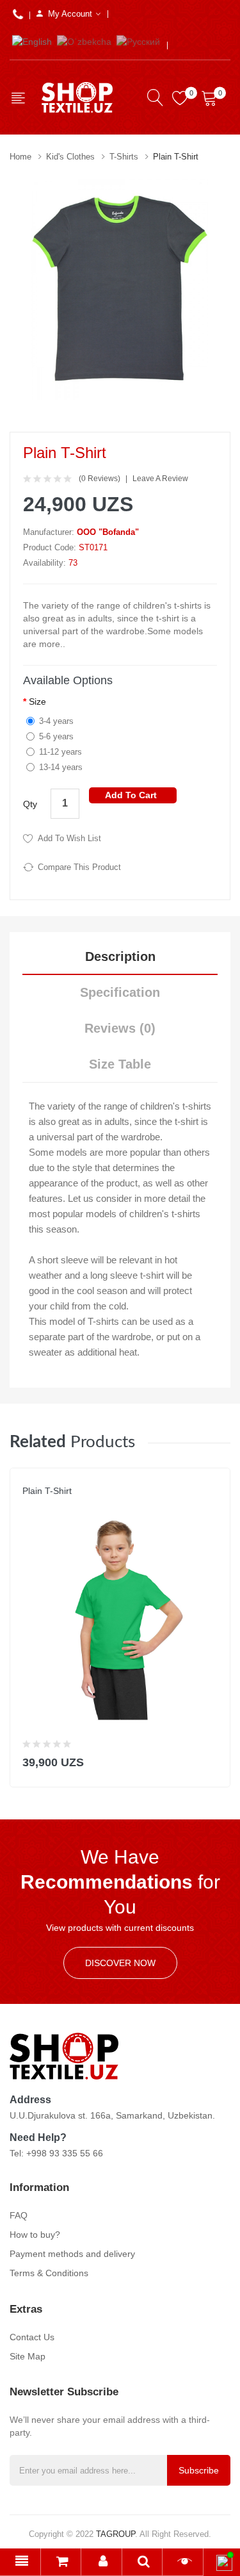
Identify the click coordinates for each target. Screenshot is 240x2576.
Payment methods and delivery (72, 2254)
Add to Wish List (69, 838)
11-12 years (60, 752)
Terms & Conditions (49, 2273)
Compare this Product (79, 867)
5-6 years (56, 736)
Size (37, 701)
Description (120, 956)
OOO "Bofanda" (108, 532)
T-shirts (124, 157)
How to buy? (35, 2235)
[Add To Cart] (212, 1760)
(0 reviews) (100, 479)
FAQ (19, 2215)
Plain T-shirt (176, 157)
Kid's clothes (70, 157)
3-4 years (56, 721)
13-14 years (61, 767)
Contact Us (32, 2337)
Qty (30, 804)
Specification (120, 992)
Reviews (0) (120, 1028)
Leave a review (160, 479)
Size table (120, 1064)
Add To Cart (131, 795)
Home (20, 157)
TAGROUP (116, 2534)
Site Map (28, 2356)
